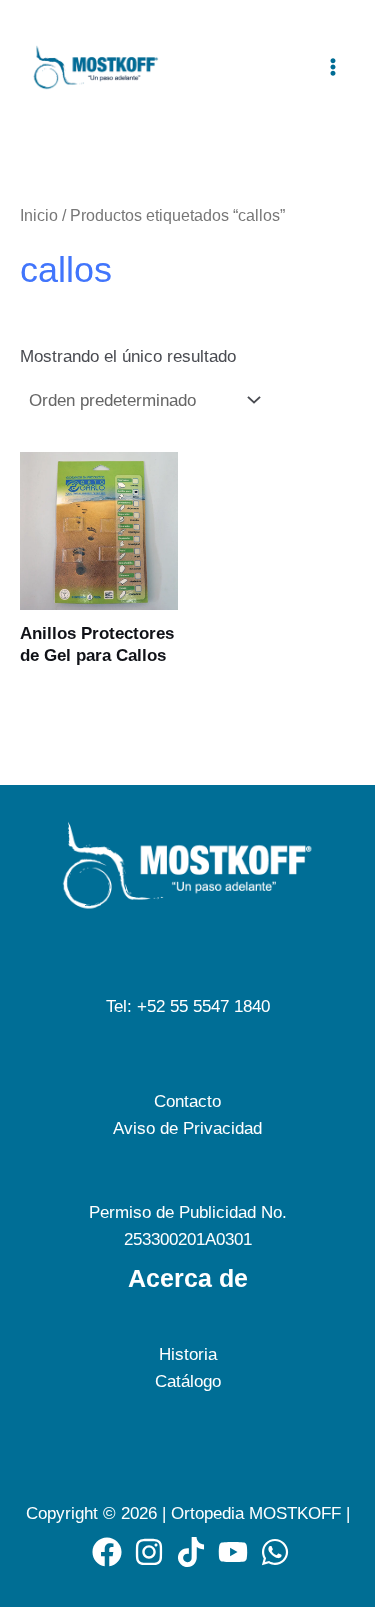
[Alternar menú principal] (333, 67)
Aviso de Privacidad (187, 1128)
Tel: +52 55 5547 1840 (188, 1006)
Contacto (187, 1101)
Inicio (39, 215)
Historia (188, 1354)
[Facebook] (107, 1552)
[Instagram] (149, 1552)
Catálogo (188, 1381)
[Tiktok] (191, 1552)
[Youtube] (233, 1552)
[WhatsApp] (275, 1552)
